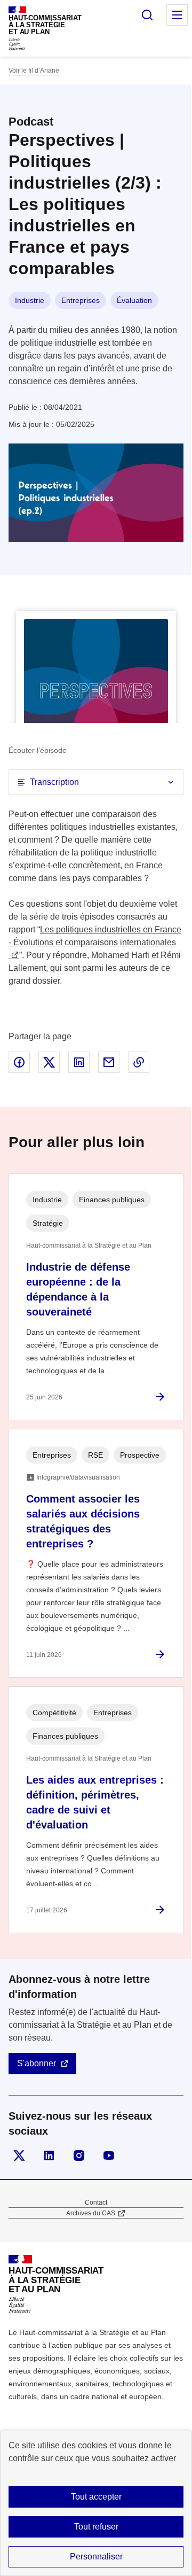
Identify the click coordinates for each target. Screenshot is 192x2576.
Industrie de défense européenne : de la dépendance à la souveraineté (78, 1289)
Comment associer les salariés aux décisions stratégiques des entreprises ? (83, 1521)
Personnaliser (96, 2556)
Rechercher (147, 15)
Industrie (30, 300)
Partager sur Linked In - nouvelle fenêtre (79, 1062)
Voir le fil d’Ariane (34, 71)
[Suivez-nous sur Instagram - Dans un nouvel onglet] (79, 2155)
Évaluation (134, 300)
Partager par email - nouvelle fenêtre (109, 1062)
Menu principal (177, 15)
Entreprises (81, 300)
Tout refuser (96, 2527)
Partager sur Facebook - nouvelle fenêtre (19, 1062)
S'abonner (37, 2063)
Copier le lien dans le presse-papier (139, 1062)
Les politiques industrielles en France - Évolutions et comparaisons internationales (95, 936)
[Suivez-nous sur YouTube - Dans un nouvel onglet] (109, 2155)
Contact (96, 2203)
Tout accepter (96, 2497)
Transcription (54, 782)
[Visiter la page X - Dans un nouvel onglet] (19, 2155)
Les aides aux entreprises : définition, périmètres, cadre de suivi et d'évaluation (95, 1802)
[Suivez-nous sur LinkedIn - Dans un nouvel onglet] (49, 2155)
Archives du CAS (91, 2213)
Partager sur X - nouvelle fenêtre (49, 1062)
